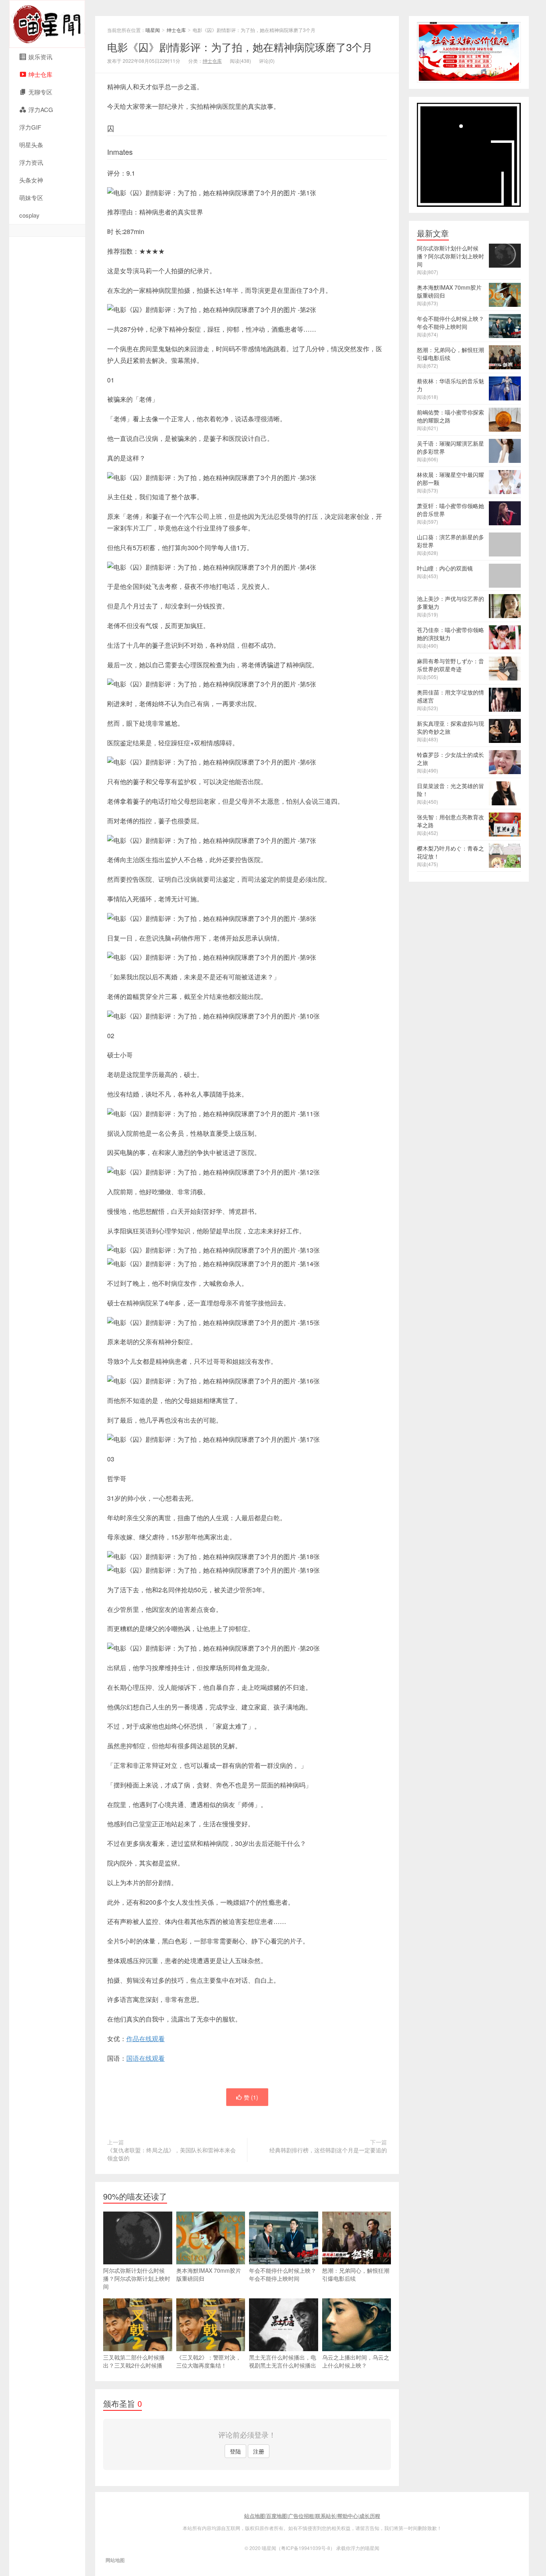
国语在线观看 (145, 2058)
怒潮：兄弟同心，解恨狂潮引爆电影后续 (356, 2274)
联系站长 (326, 2516)
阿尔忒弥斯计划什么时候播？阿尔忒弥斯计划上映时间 (137, 2278)
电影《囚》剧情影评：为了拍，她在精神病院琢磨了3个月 (240, 47)
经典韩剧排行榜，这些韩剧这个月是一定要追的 (328, 2150)
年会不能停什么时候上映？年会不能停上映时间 (283, 2274)
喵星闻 (47, 24)
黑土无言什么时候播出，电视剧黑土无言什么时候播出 (283, 2361)
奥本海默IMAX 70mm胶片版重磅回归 (209, 2274)
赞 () (251, 2097)
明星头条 (31, 145)
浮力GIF (30, 127)
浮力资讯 (31, 162)
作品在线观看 (145, 2039)
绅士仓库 (176, 30)
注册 (259, 2451)
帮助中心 (348, 2516)
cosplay (29, 215)
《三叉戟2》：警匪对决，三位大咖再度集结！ (209, 2361)
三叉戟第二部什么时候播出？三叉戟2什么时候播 (134, 2361)
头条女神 (31, 180)
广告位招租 (301, 2516)
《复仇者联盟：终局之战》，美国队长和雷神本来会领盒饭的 (171, 2154)
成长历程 (370, 2516)
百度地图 (277, 2516)
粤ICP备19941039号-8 (306, 2548)
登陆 (235, 2451)
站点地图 (255, 2516)
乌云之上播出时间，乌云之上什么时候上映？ (356, 2361)
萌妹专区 (31, 197)
